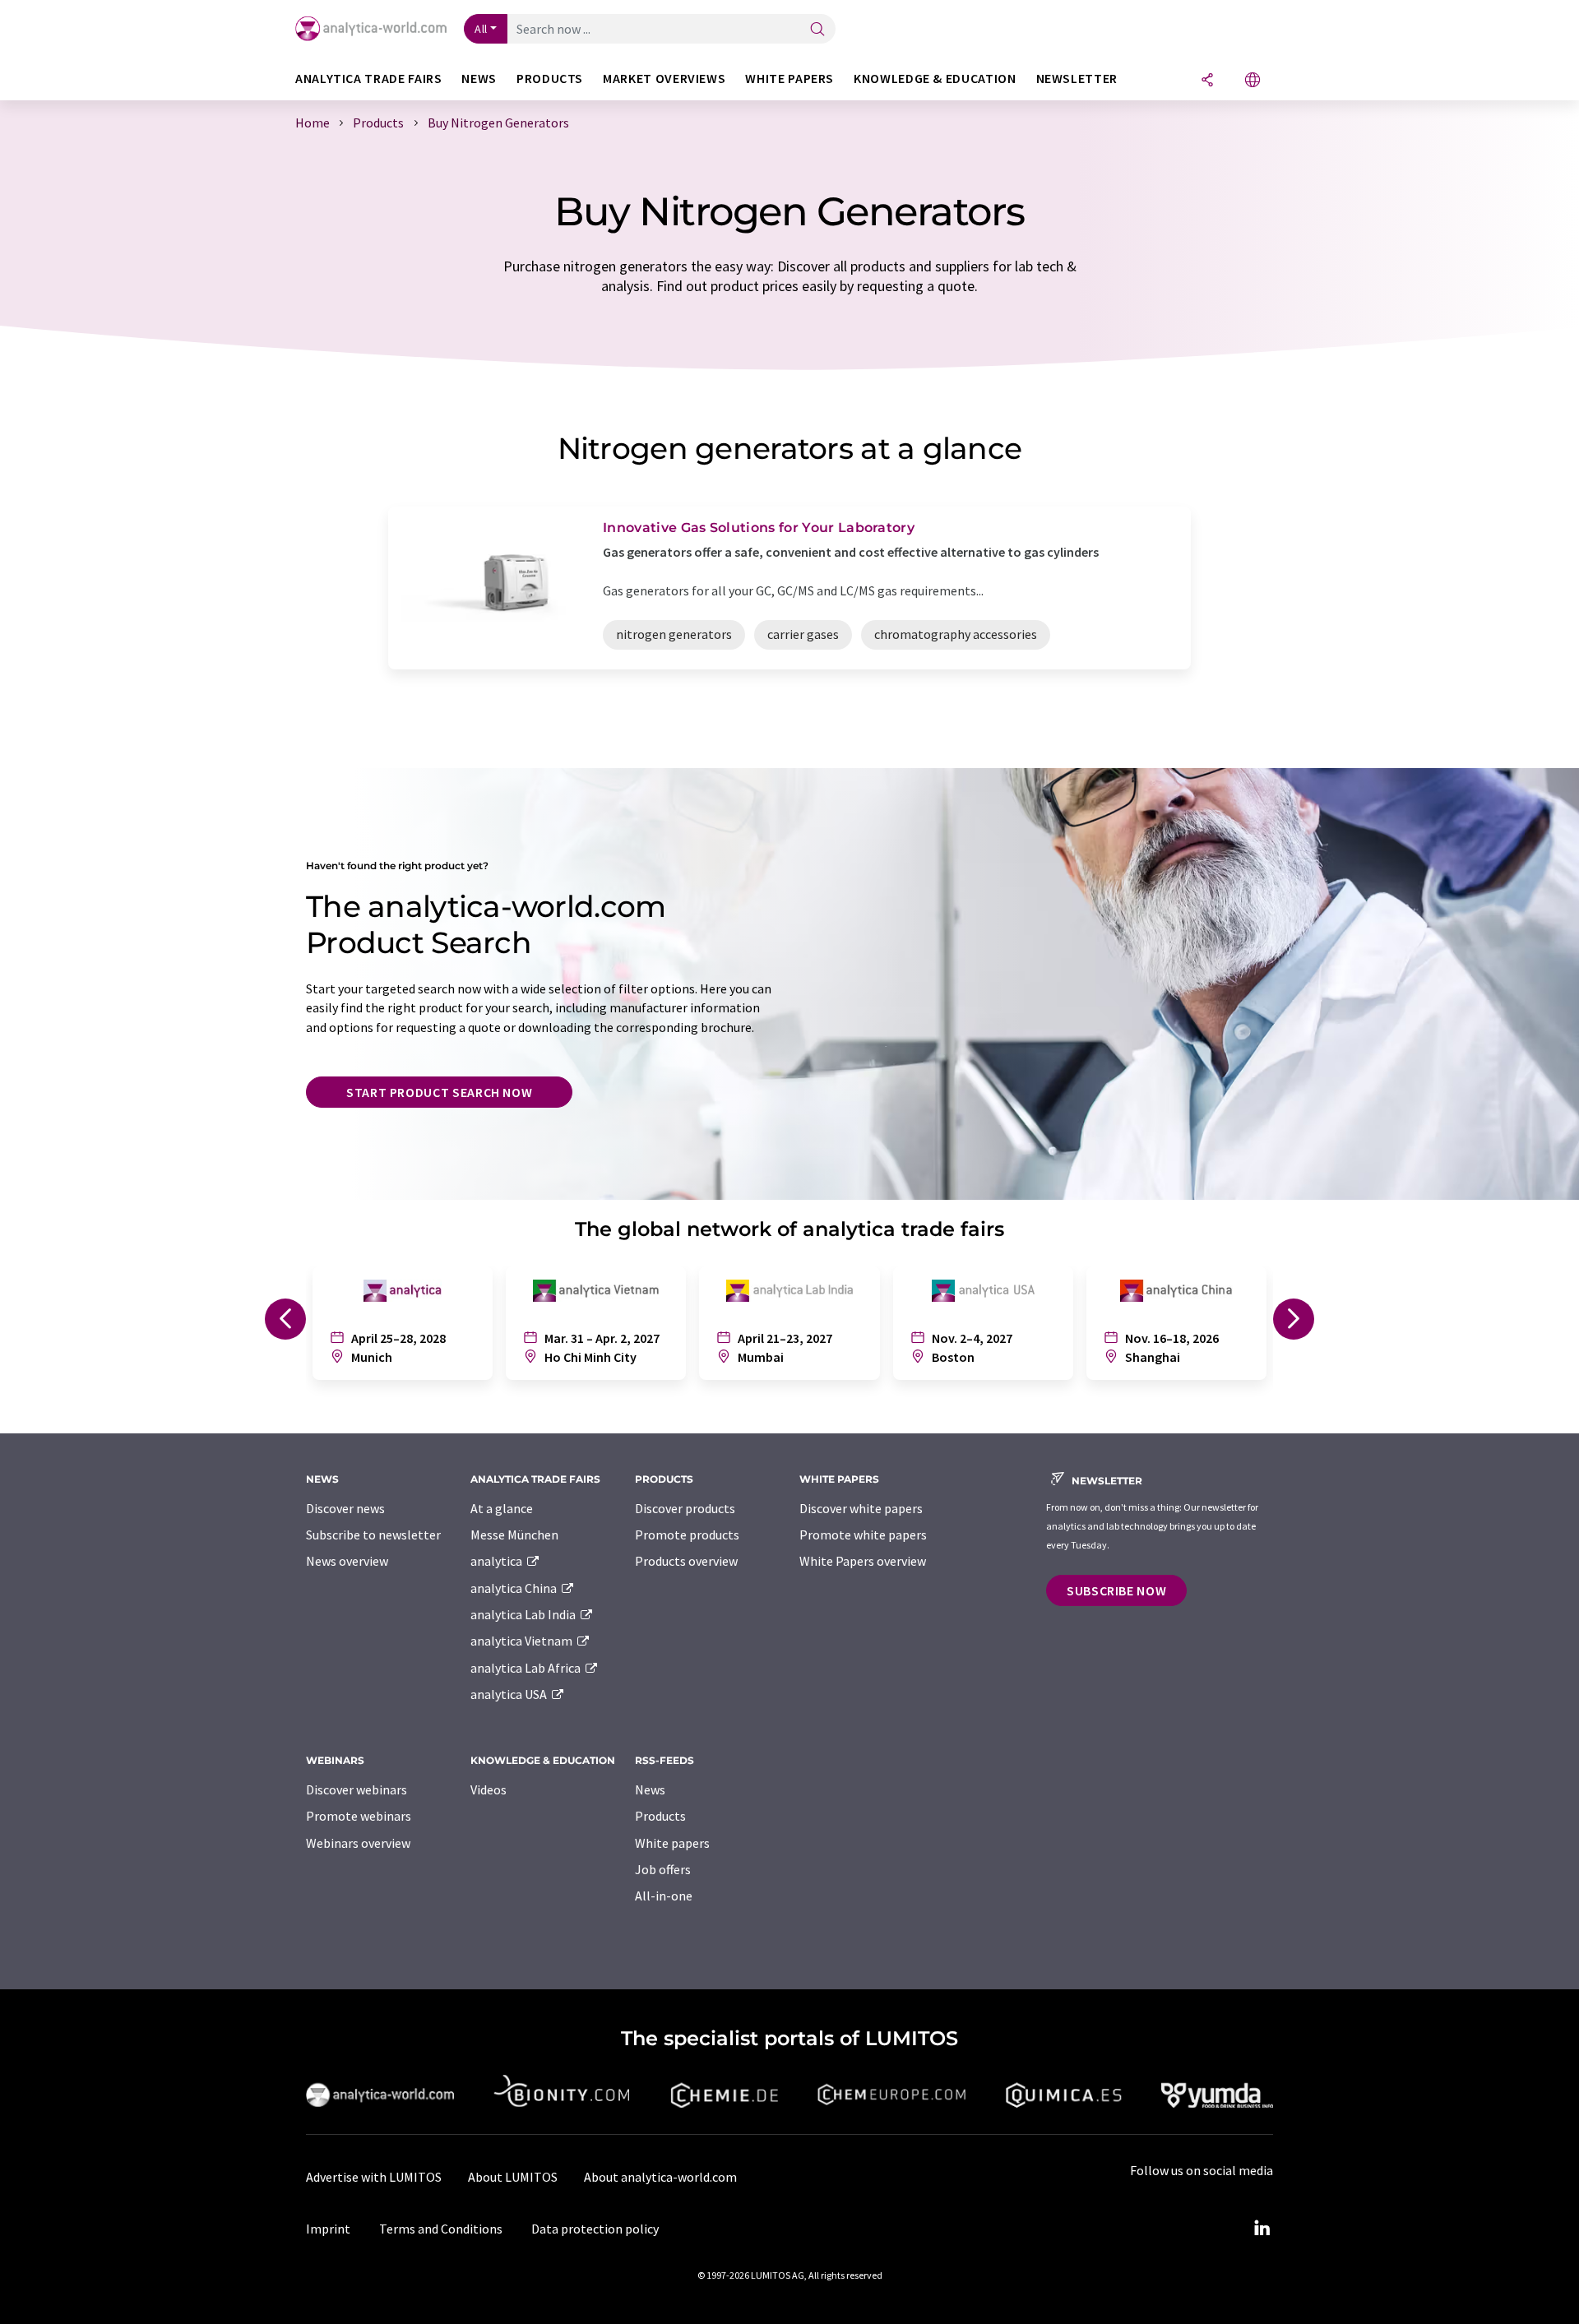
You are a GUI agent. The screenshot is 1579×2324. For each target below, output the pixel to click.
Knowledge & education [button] (935, 79)
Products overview (686, 1561)
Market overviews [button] (664, 79)
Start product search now (439, 1092)
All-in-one (664, 1896)
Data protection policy (595, 2229)
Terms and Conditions (441, 2229)
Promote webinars (359, 1816)
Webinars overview (358, 1843)
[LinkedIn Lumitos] (1262, 2229)
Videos (489, 1789)
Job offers (663, 1869)
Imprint (328, 2229)
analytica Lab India (524, 1614)
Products (660, 1816)
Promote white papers (863, 1535)
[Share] (1207, 81)
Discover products (685, 1508)
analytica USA (510, 1694)
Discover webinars (357, 1789)
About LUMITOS (513, 2177)
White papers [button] (789, 79)
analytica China (515, 1588)
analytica (498, 1561)
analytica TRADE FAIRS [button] (368, 79)
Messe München (514, 1535)
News (650, 1789)
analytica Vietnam (523, 1641)
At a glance (502, 1508)
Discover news (345, 1508)
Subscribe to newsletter (373, 1535)
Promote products (687, 1535)
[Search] (817, 30)
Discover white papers (861, 1508)
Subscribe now (1116, 1590)
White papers (672, 1843)
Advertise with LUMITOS (374, 2177)
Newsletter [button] (1077, 79)
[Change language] (1253, 81)
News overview (347, 1561)
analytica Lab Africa (527, 1668)
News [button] (479, 79)
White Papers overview (863, 1561)
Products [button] (550, 79)
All (481, 29)
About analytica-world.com (660, 2177)
